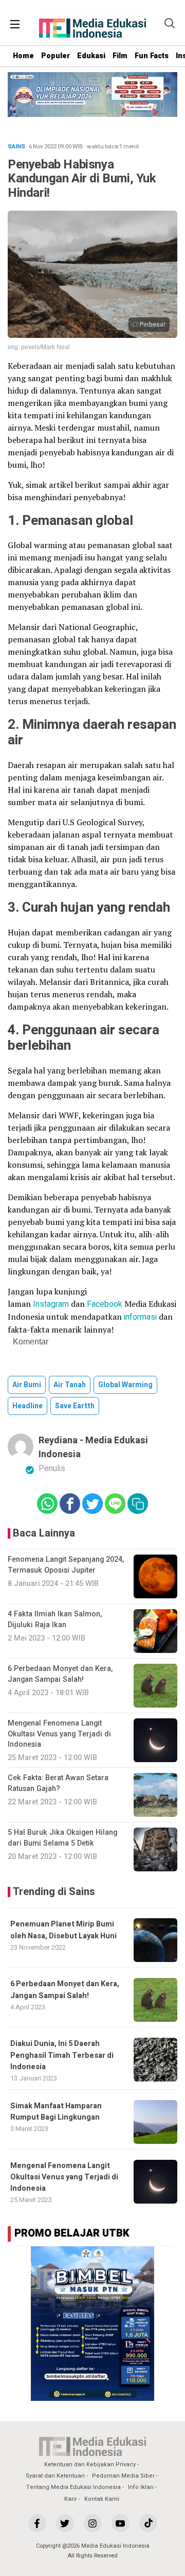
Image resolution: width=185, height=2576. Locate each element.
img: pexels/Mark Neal (39, 347)
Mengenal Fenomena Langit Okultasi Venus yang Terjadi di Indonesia (64, 2177)
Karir (71, 2499)
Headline (27, 1406)
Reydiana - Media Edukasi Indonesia (93, 1447)
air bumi (27, 1385)
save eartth (75, 1406)
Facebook (105, 1304)
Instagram (50, 1304)
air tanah (70, 1385)
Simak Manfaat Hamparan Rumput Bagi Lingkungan (56, 2112)
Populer (55, 56)
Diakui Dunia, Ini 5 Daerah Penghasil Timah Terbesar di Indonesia (62, 2055)
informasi (140, 1317)
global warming (125, 1385)
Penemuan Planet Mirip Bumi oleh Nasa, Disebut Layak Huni (64, 1930)
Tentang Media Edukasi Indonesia (73, 2487)
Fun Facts (152, 56)
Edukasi (91, 56)
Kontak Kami (102, 2499)
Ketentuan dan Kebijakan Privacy (90, 2464)
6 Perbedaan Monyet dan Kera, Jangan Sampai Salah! (65, 1990)
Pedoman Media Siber (123, 2476)
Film (120, 56)
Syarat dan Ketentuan (55, 2476)
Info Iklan (141, 2487)
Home (23, 56)
